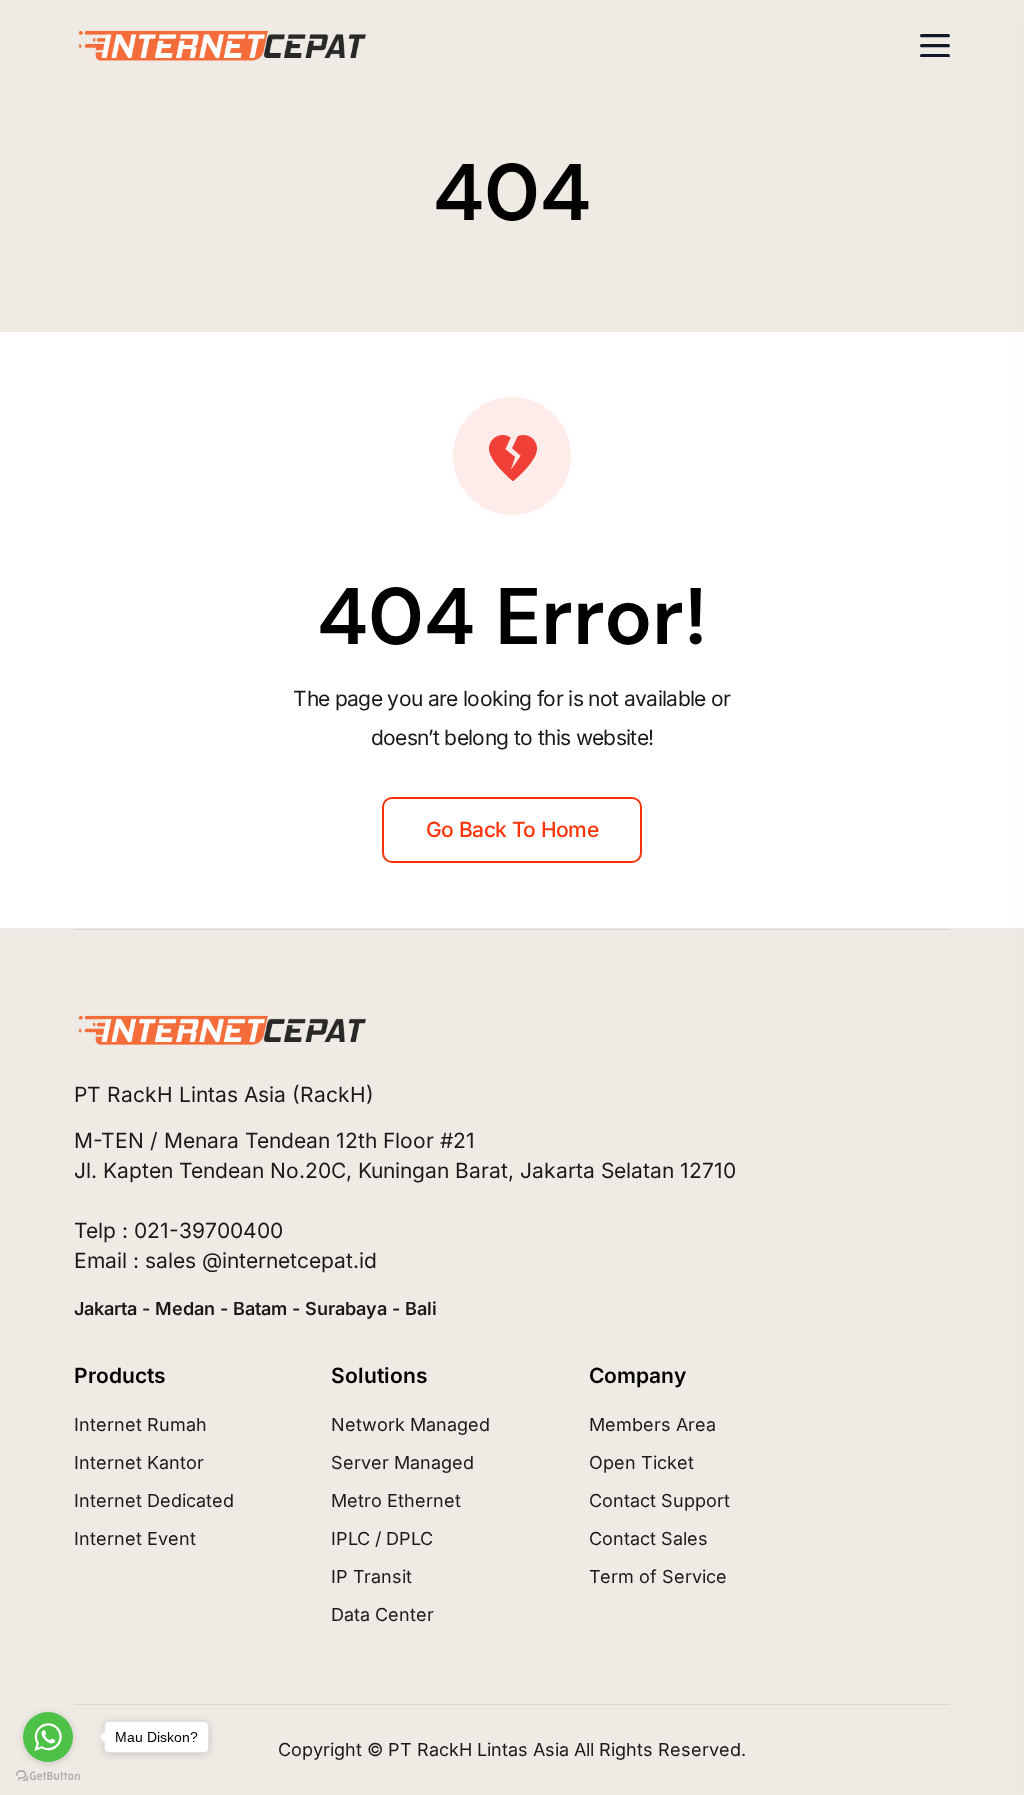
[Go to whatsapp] (48, 1737)
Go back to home (512, 829)
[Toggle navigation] (935, 45)
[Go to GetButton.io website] (48, 1775)
